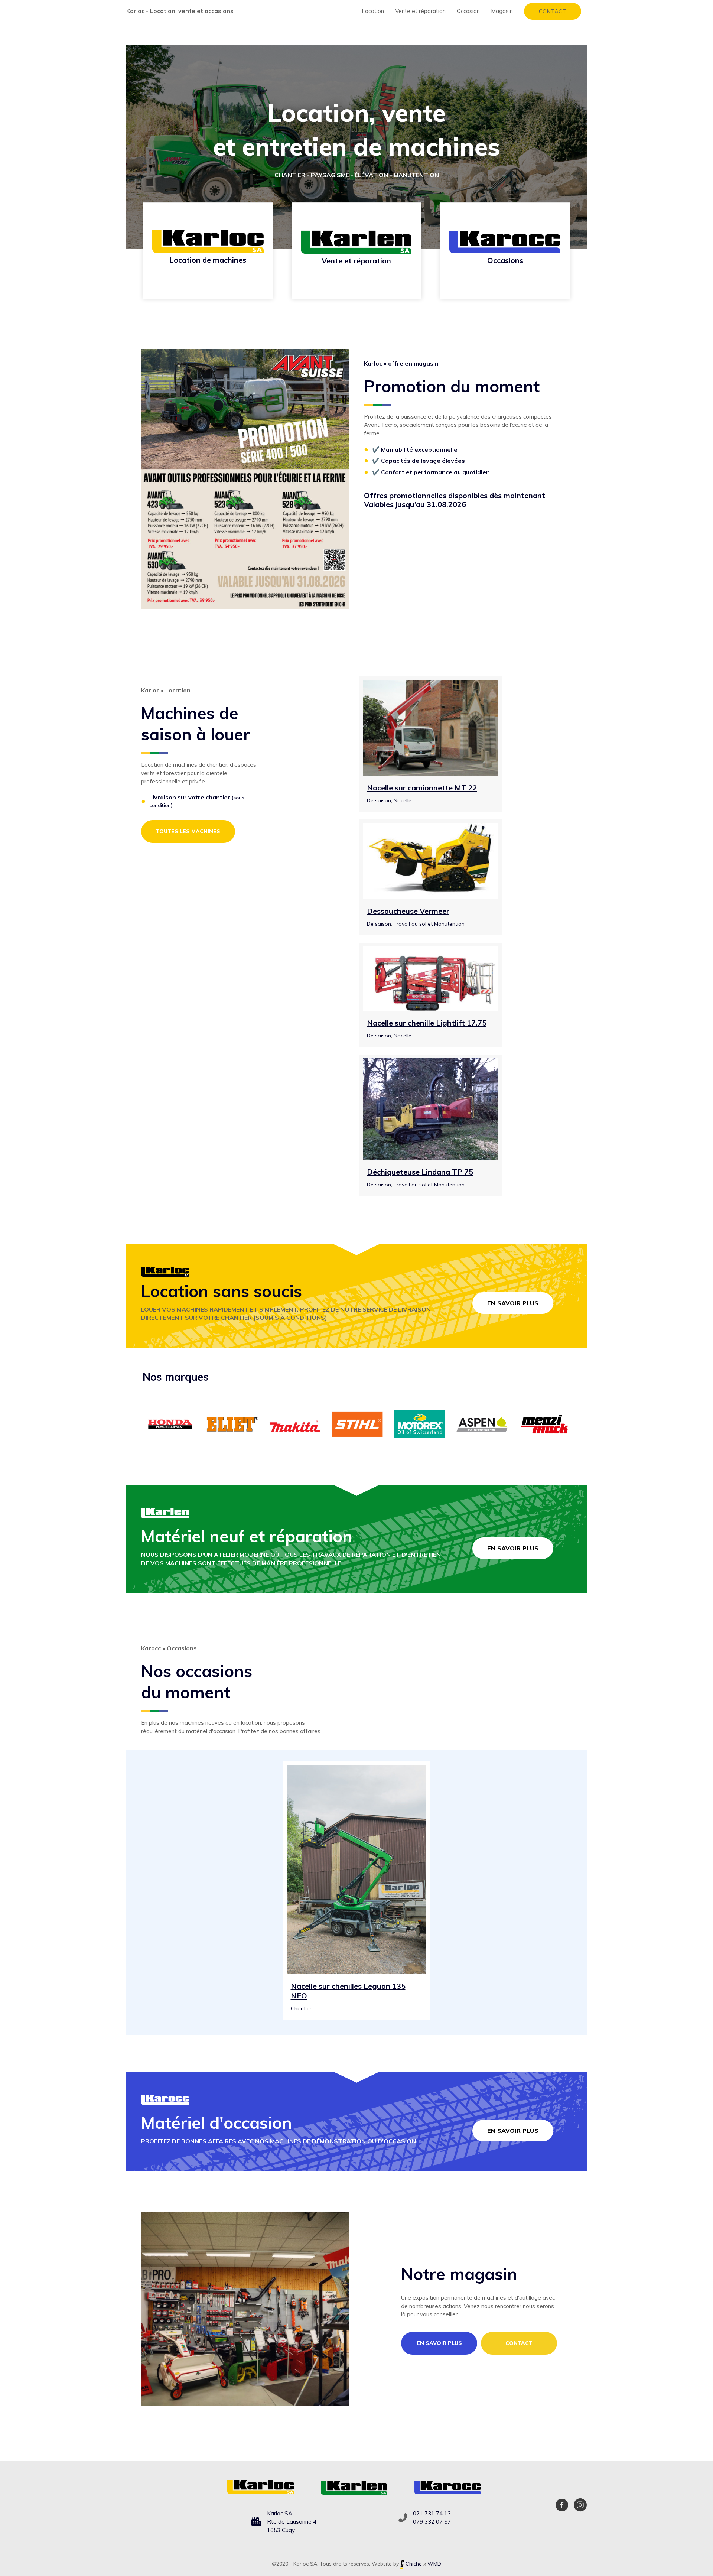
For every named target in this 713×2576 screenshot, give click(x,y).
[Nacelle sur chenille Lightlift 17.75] (431, 978)
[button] (553, 11)
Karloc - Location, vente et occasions (180, 11)
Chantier (301, 2008)
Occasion (468, 11)
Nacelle (403, 800)
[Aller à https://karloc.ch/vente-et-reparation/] (356, 251)
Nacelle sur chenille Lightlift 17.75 (427, 1023)
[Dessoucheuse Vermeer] (431, 860)
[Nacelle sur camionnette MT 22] (431, 727)
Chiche (414, 2564)
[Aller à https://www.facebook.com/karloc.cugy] (562, 2506)
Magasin (502, 11)
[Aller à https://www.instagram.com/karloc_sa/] (580, 2506)
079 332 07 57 (432, 2522)
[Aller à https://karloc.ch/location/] (208, 251)
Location (373, 11)
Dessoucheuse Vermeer (408, 911)
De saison (379, 800)
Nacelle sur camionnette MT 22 (422, 788)
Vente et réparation (420, 11)
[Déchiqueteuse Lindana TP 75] (431, 1108)
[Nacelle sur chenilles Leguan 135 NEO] (357, 1869)
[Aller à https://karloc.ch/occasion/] (505, 251)
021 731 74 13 (432, 2513)
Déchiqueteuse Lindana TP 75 (420, 1172)
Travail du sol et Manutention (429, 924)
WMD (434, 2564)
